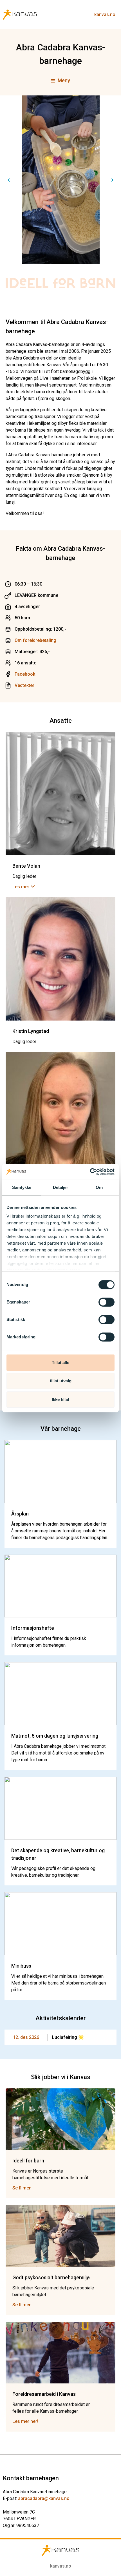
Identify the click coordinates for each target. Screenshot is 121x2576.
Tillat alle (60, 1362)
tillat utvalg (61, 1381)
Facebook (25, 674)
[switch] (107, 1302)
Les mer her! (25, 2421)
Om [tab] (99, 1187)
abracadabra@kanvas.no (44, 2498)
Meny (64, 80)
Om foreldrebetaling (35, 640)
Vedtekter (24, 685)
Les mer (21, 887)
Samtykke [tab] (22, 1187)
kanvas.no (105, 14)
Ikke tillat (60, 1399)
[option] (60, 180)
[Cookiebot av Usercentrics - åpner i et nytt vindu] (90, 1172)
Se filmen (22, 2188)
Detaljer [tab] (61, 1187)
